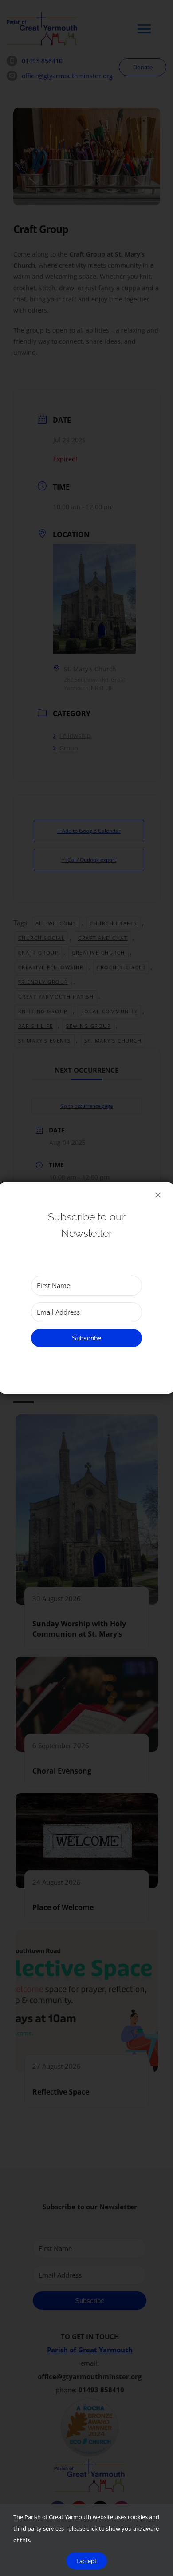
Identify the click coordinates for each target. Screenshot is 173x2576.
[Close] (158, 1195)
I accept (86, 2561)
